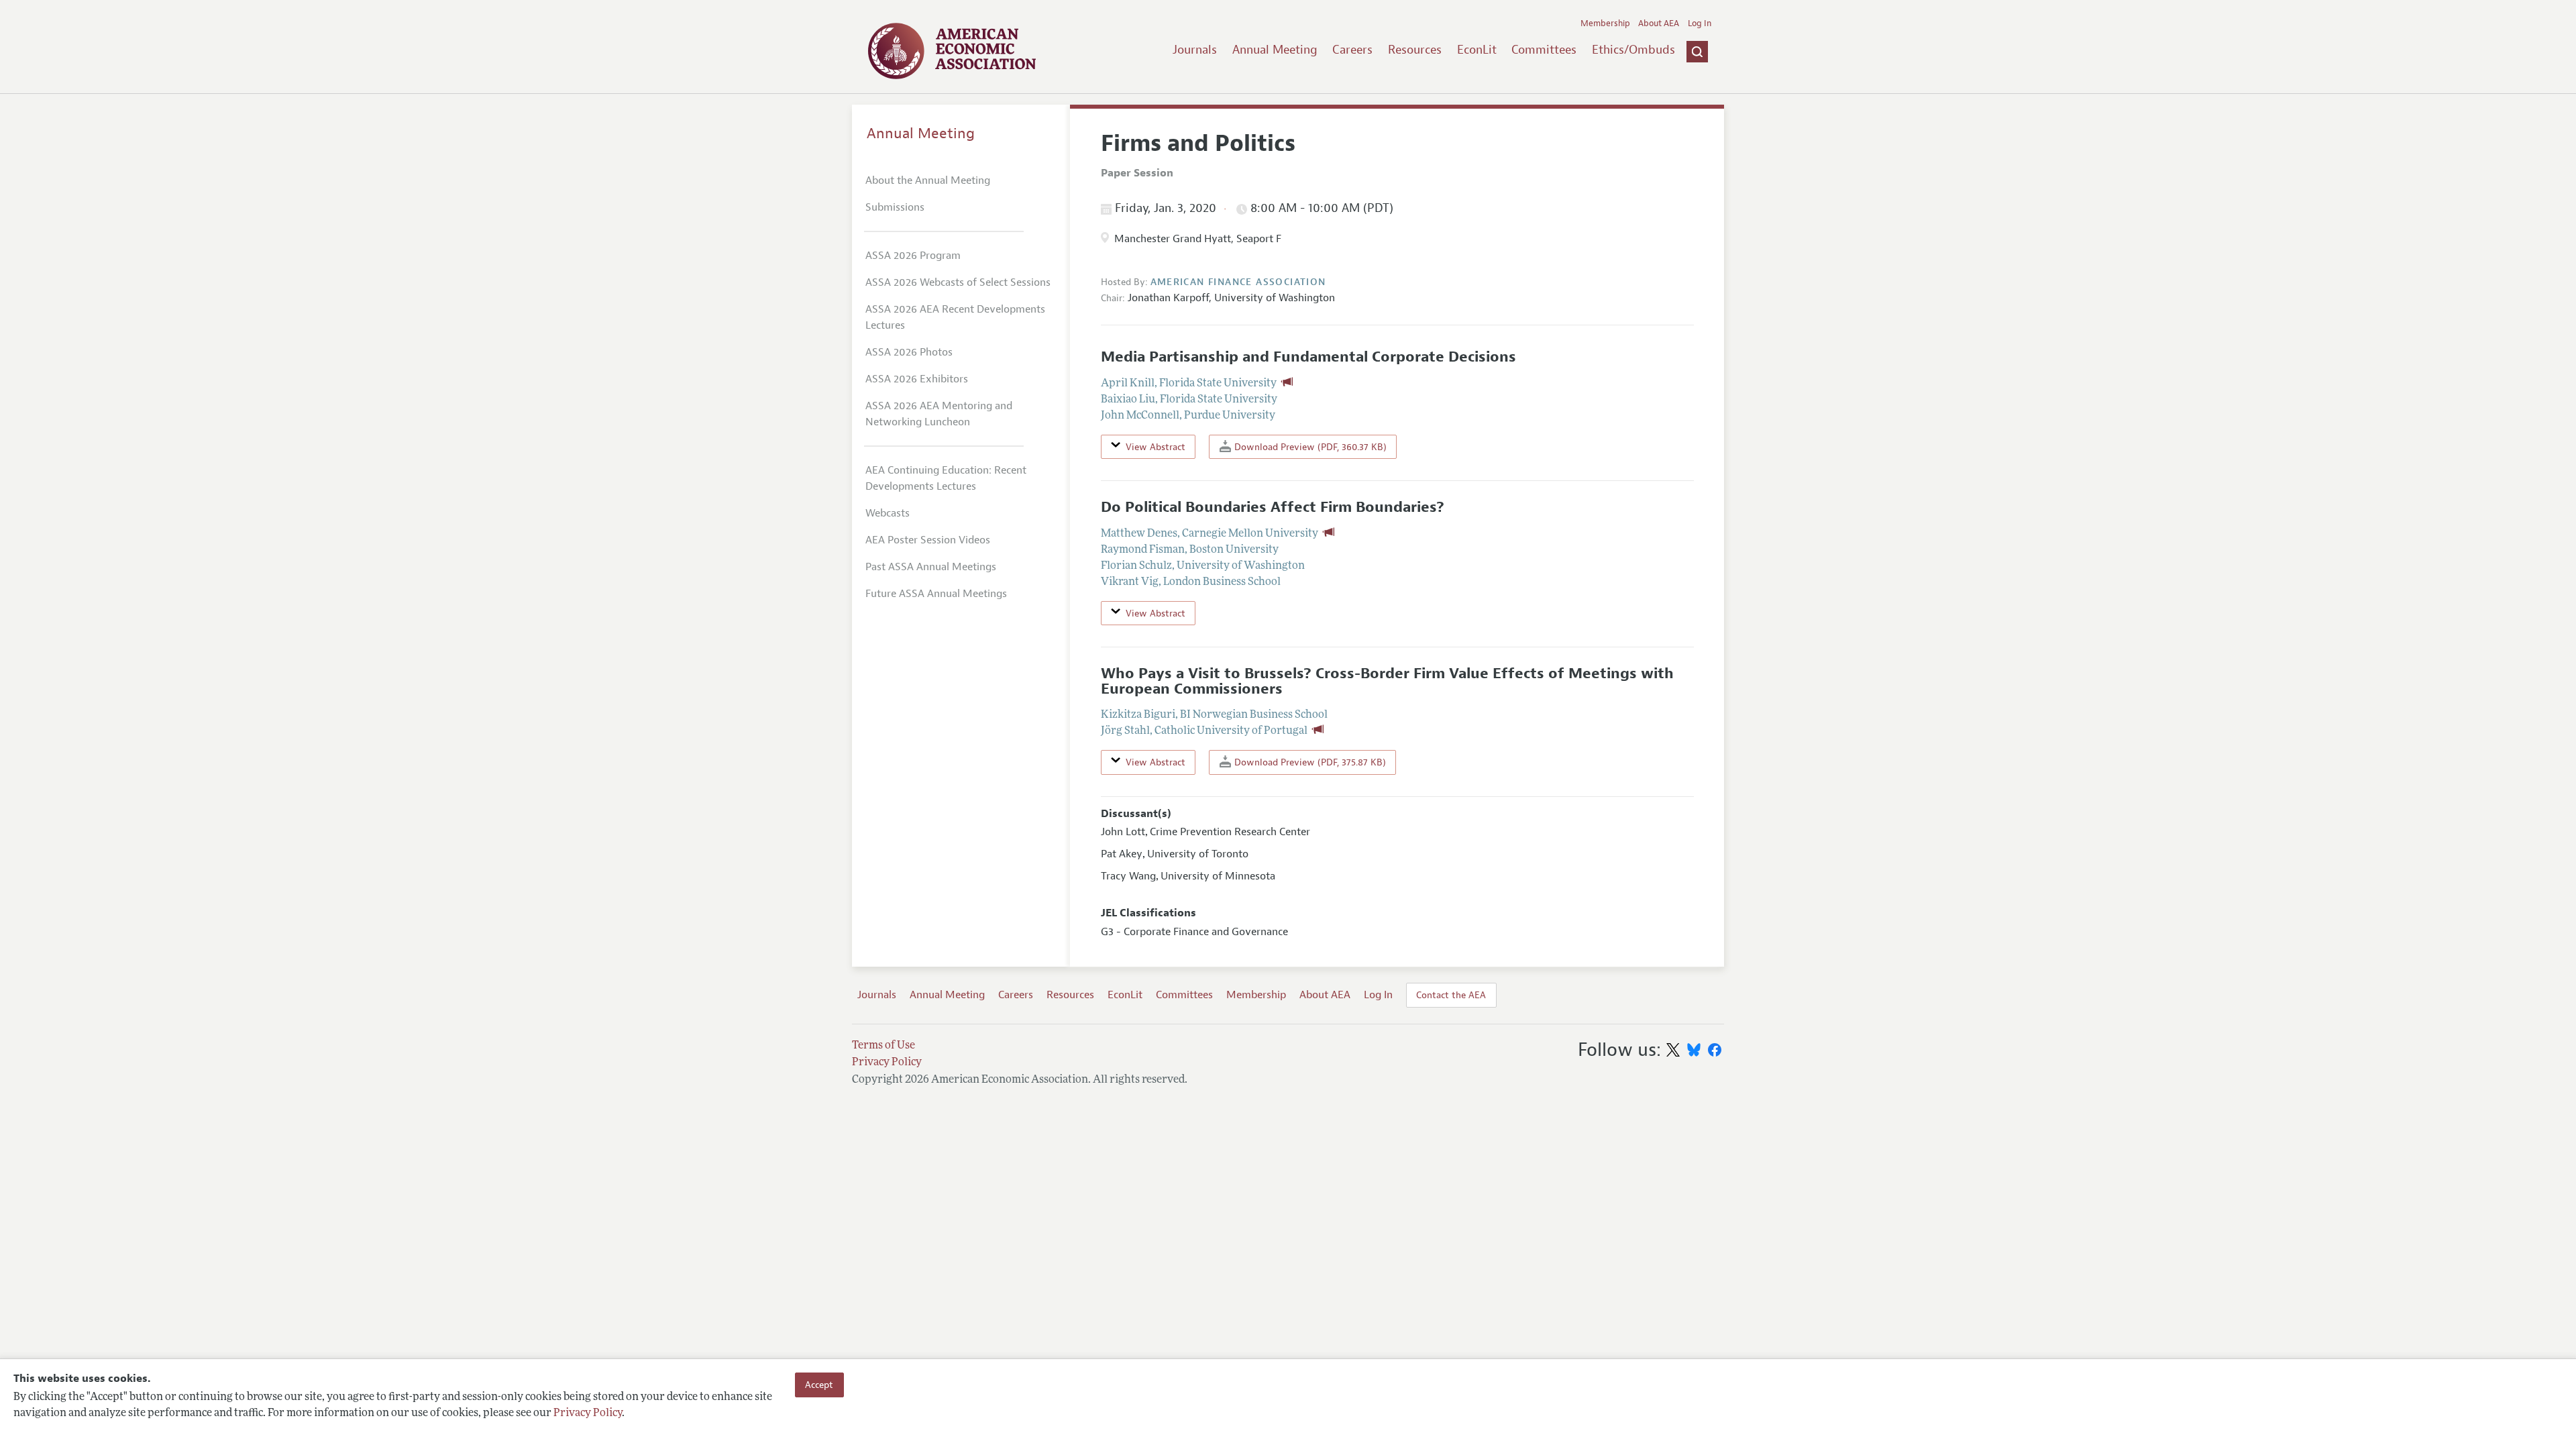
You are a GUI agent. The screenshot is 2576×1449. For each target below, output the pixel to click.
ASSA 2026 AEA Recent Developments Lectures (955, 317)
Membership (1605, 23)
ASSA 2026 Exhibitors (917, 379)
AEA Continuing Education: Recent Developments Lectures (946, 478)
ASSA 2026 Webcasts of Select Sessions (958, 282)
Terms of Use (883, 1046)
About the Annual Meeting (928, 180)
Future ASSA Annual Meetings (936, 594)
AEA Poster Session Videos (928, 540)
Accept (819, 1385)
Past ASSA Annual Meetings (931, 567)
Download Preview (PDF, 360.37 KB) (1309, 447)
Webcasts (888, 513)
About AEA (1659, 23)
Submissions (895, 207)
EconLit (1477, 50)
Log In (1700, 23)
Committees (1544, 50)
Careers (1352, 50)
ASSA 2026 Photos (909, 352)
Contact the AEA (1451, 995)
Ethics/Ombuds (1633, 50)
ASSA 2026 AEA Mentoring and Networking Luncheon (939, 414)
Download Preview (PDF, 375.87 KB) (1309, 762)
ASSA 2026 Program (913, 256)
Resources (1415, 50)
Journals (1195, 50)
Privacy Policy (588, 1413)
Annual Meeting (1275, 50)
